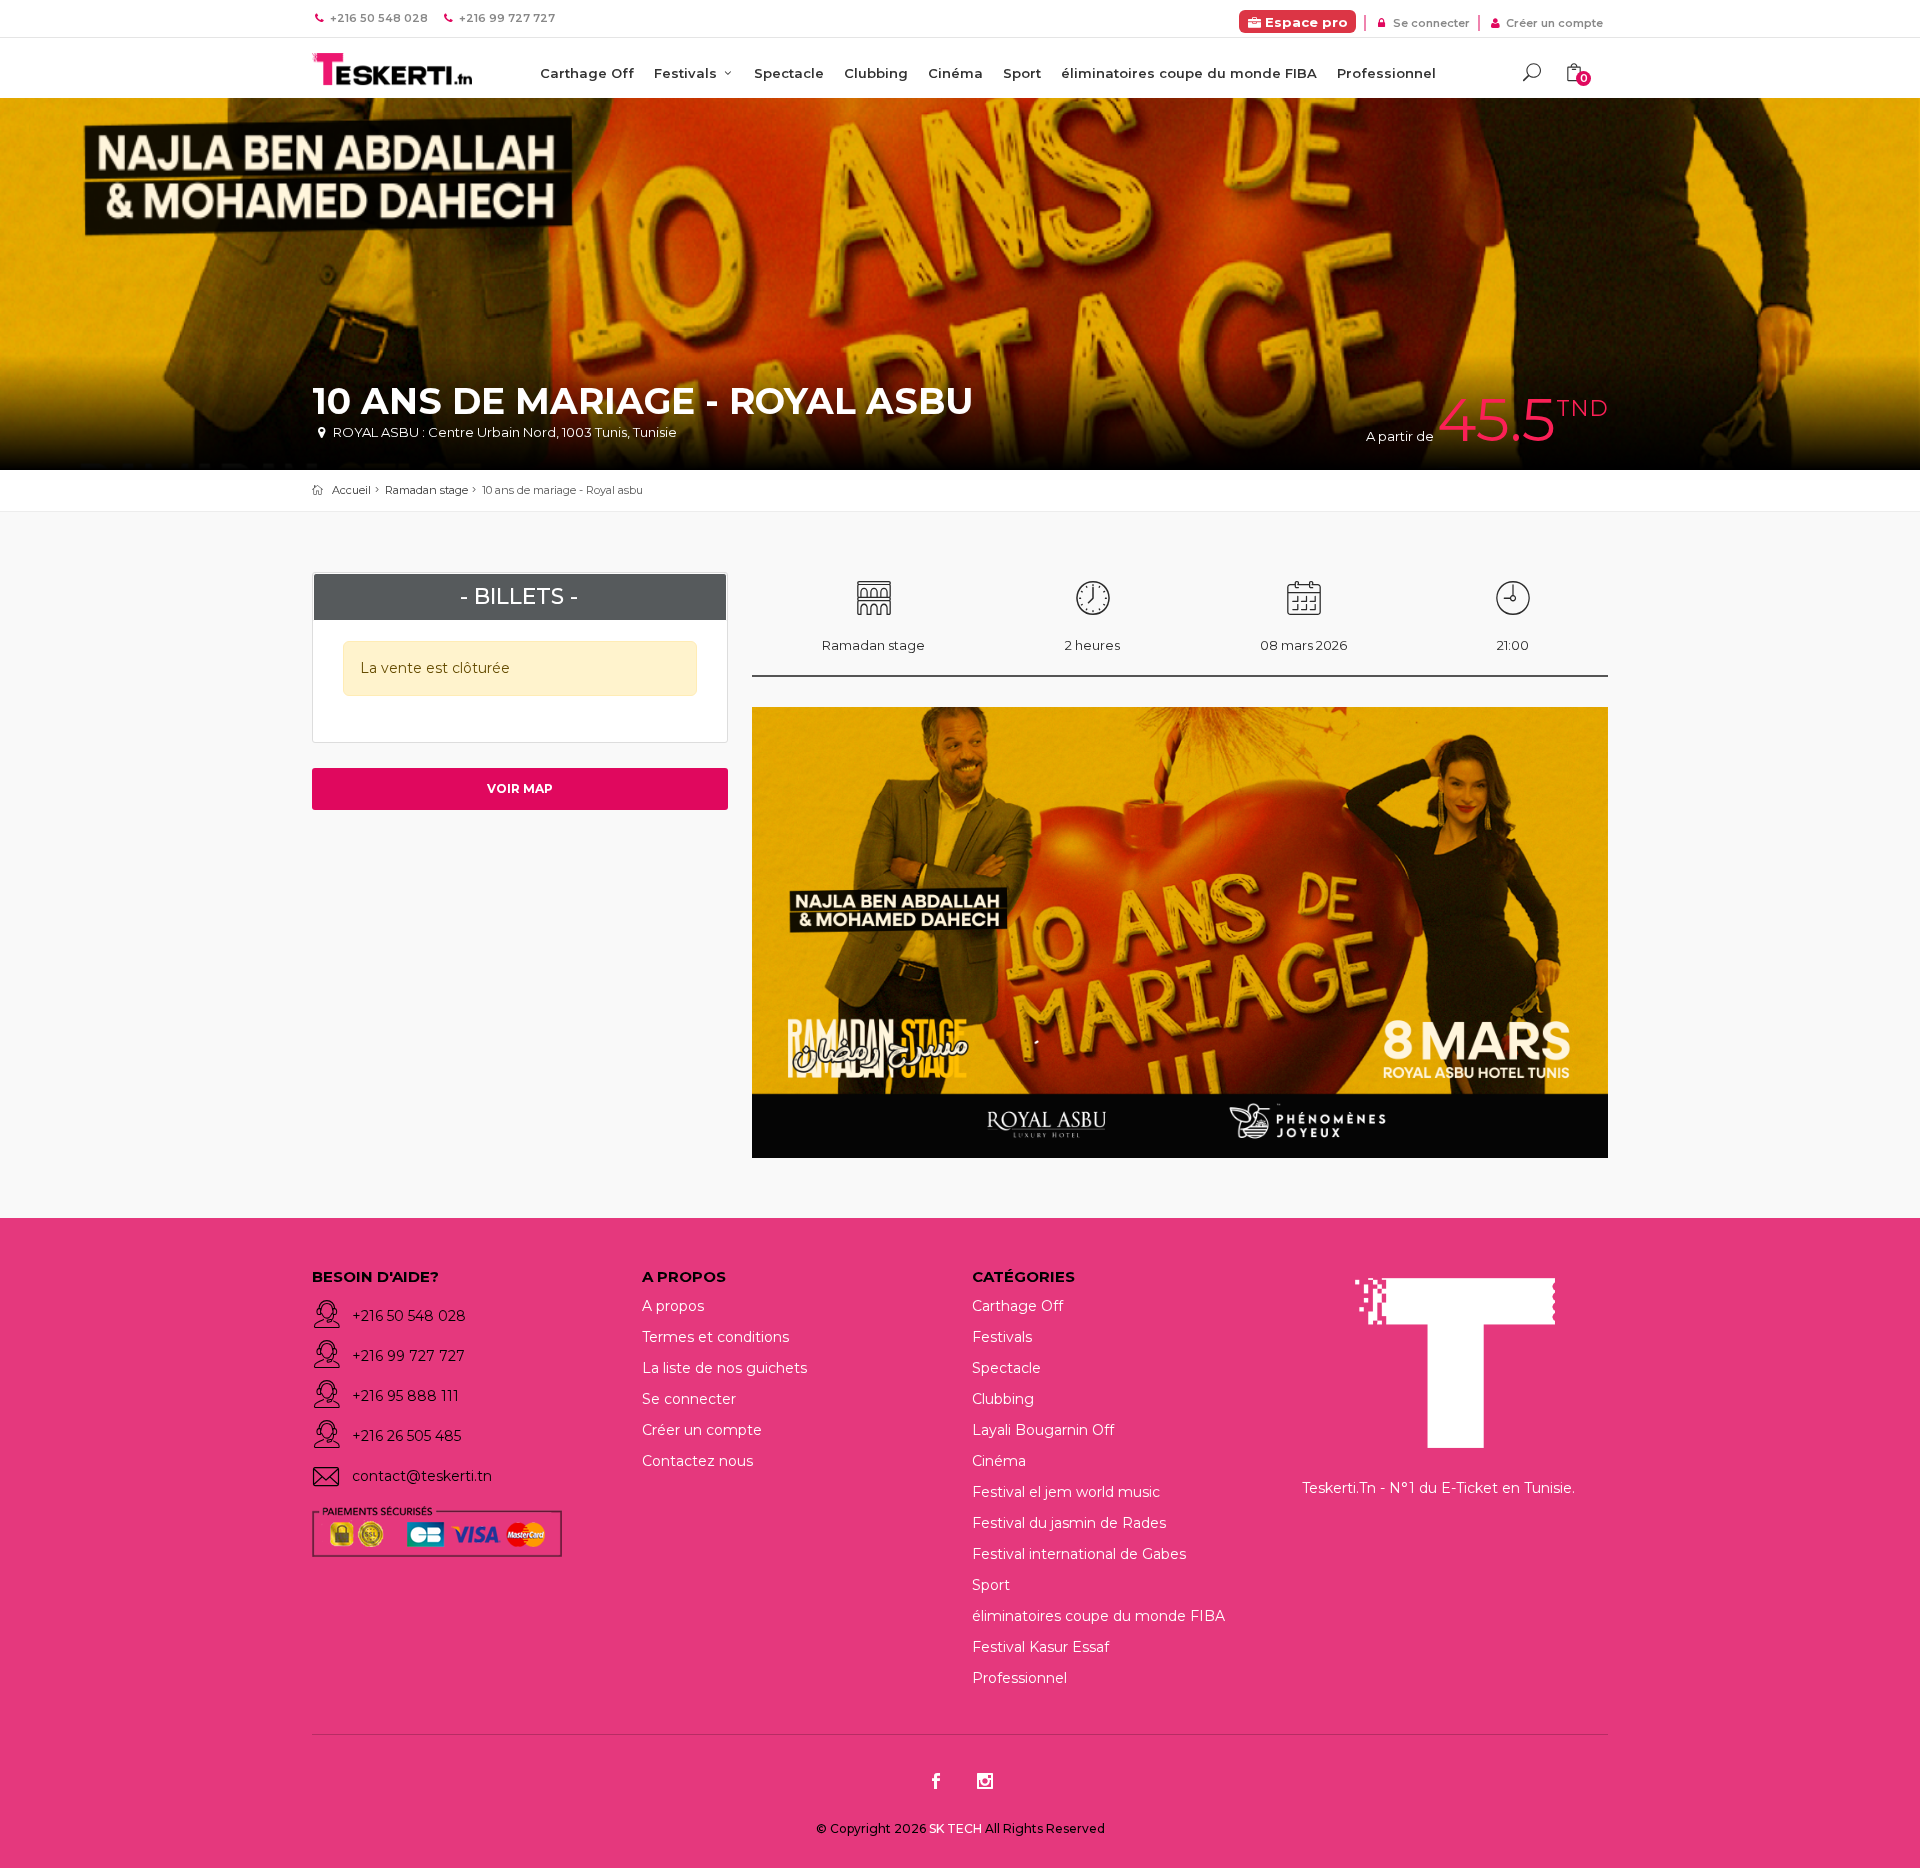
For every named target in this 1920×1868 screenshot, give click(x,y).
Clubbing (876, 73)
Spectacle (789, 73)
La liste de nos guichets (724, 1368)
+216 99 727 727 (408, 1356)
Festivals (687, 73)
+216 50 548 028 (409, 1316)
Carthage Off (587, 73)
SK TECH (957, 1828)
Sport (1022, 73)
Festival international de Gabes (1079, 1554)
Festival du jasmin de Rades (1069, 1523)
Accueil (351, 490)
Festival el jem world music (1066, 1492)
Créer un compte (1553, 23)
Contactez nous (697, 1461)
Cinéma (955, 73)
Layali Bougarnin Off (1043, 1430)
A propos (673, 1306)
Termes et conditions (715, 1337)
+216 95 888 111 (405, 1396)
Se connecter (1429, 23)
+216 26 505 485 (406, 1436)
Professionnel (1386, 73)
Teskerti (392, 70)
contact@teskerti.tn (422, 1476)
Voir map (520, 788)
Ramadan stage (426, 490)
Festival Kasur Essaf (1040, 1647)
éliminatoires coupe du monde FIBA (1189, 73)
